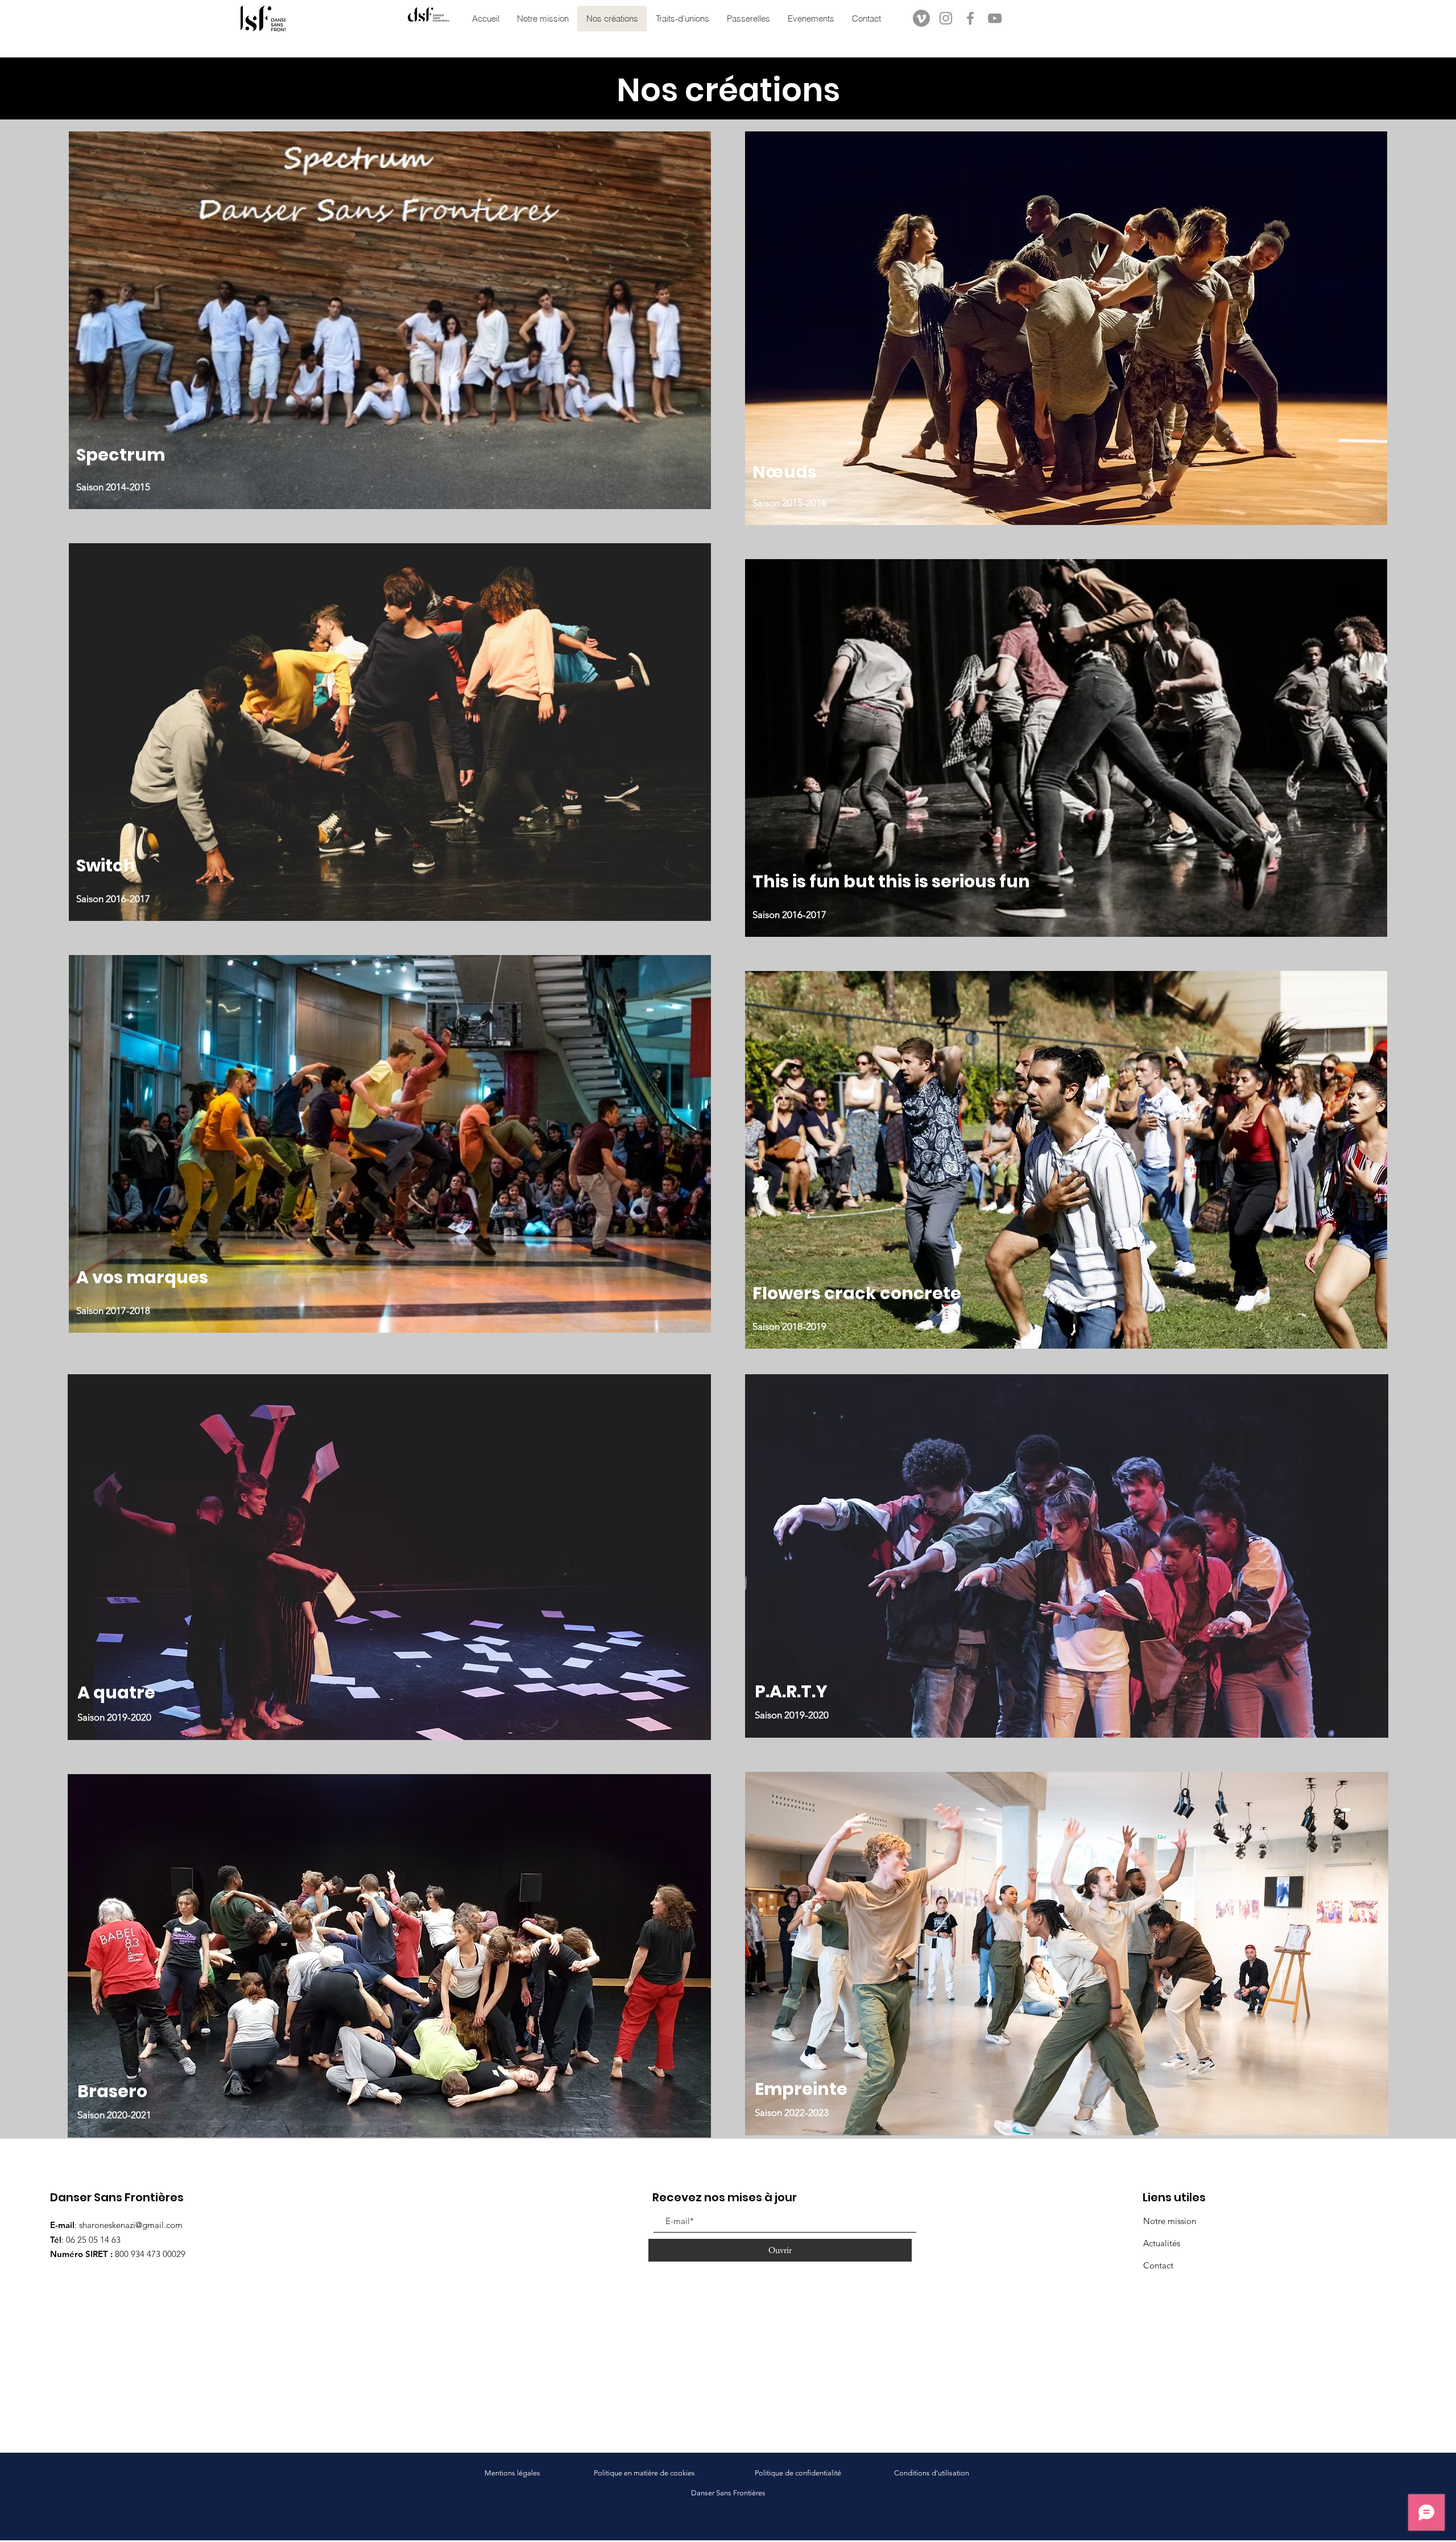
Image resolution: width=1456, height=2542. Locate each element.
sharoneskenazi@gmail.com (131, 2225)
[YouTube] (995, 18)
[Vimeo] (921, 18)
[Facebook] (970, 18)
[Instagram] (946, 18)
